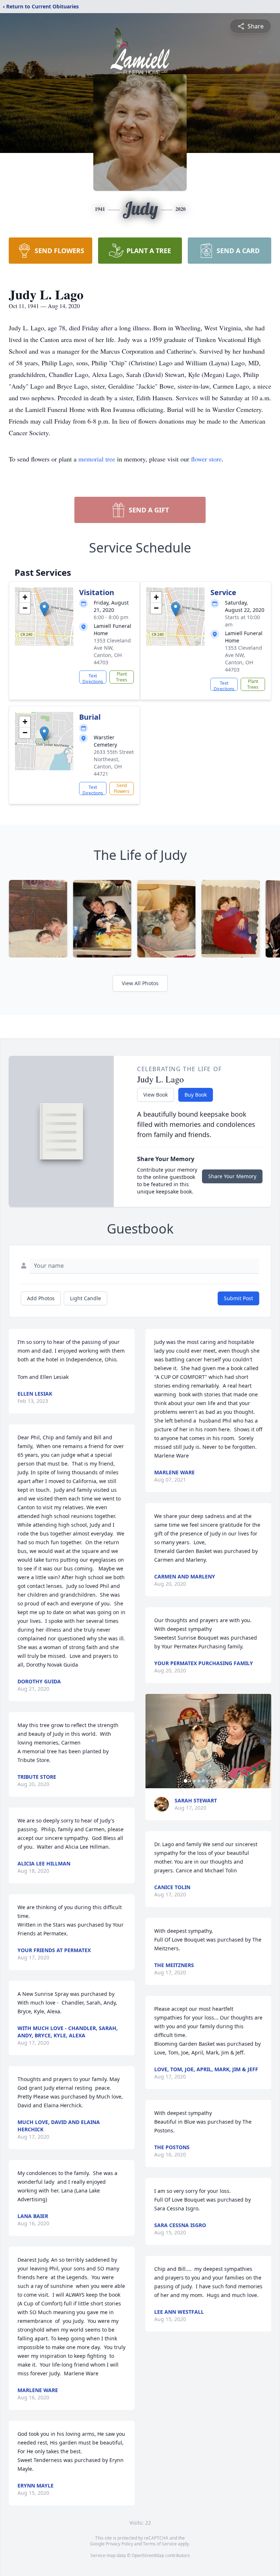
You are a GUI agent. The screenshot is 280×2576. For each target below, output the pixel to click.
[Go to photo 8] (216, 1781)
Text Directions (93, 678)
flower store (206, 459)
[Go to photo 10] (225, 1781)
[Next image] (264, 1741)
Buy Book (196, 1095)
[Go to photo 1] (186, 1781)
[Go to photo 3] (194, 1781)
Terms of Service (160, 2544)
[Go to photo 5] (203, 1781)
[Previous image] (153, 1741)
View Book (155, 1095)
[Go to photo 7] (212, 1781)
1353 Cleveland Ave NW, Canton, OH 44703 (112, 651)
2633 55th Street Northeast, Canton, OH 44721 (114, 763)
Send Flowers (122, 788)
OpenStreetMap (148, 2555)
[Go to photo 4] (199, 1781)
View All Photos (140, 983)
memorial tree (97, 459)
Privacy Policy (119, 2544)
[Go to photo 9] (221, 1781)
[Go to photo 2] (190, 1781)
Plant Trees (122, 677)
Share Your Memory (232, 1176)
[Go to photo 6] (207, 1781)
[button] (44, 609)
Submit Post (238, 1298)
